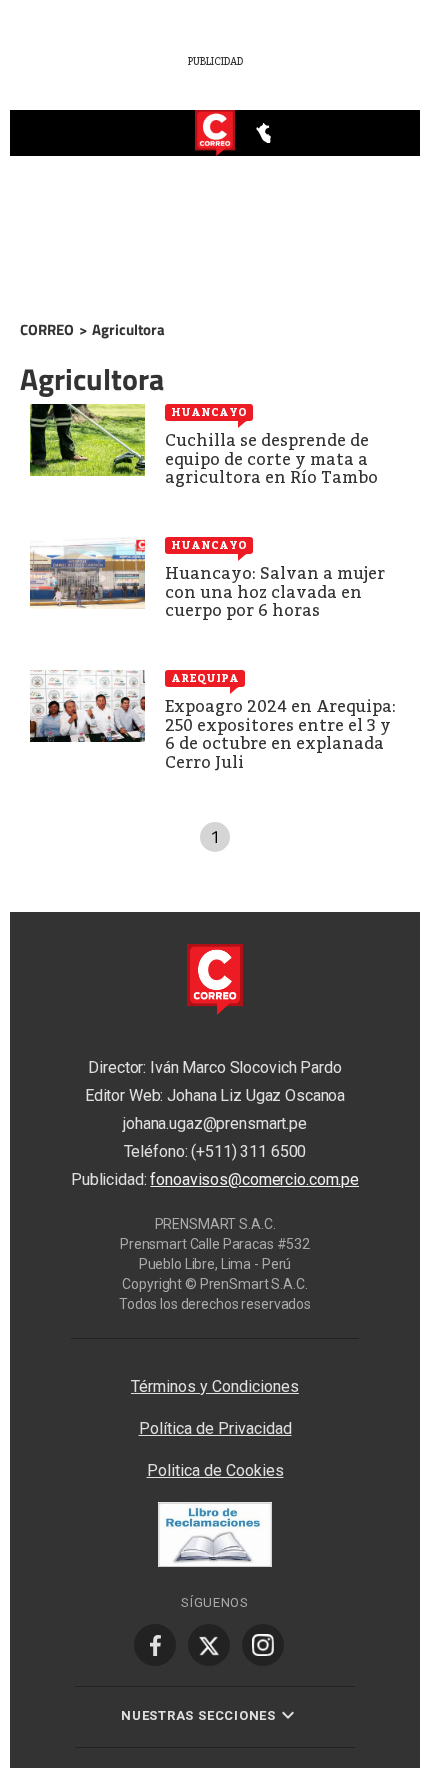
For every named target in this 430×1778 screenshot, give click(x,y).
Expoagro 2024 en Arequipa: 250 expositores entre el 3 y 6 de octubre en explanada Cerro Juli (280, 734)
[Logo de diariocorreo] (215, 134)
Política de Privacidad (215, 1428)
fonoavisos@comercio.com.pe (254, 1179)
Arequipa (205, 678)
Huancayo (209, 412)
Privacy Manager (215, 1348)
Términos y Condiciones (215, 1386)
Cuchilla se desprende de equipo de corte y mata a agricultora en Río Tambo (271, 459)
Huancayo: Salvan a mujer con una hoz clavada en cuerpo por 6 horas (275, 592)
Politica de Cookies (215, 1470)
